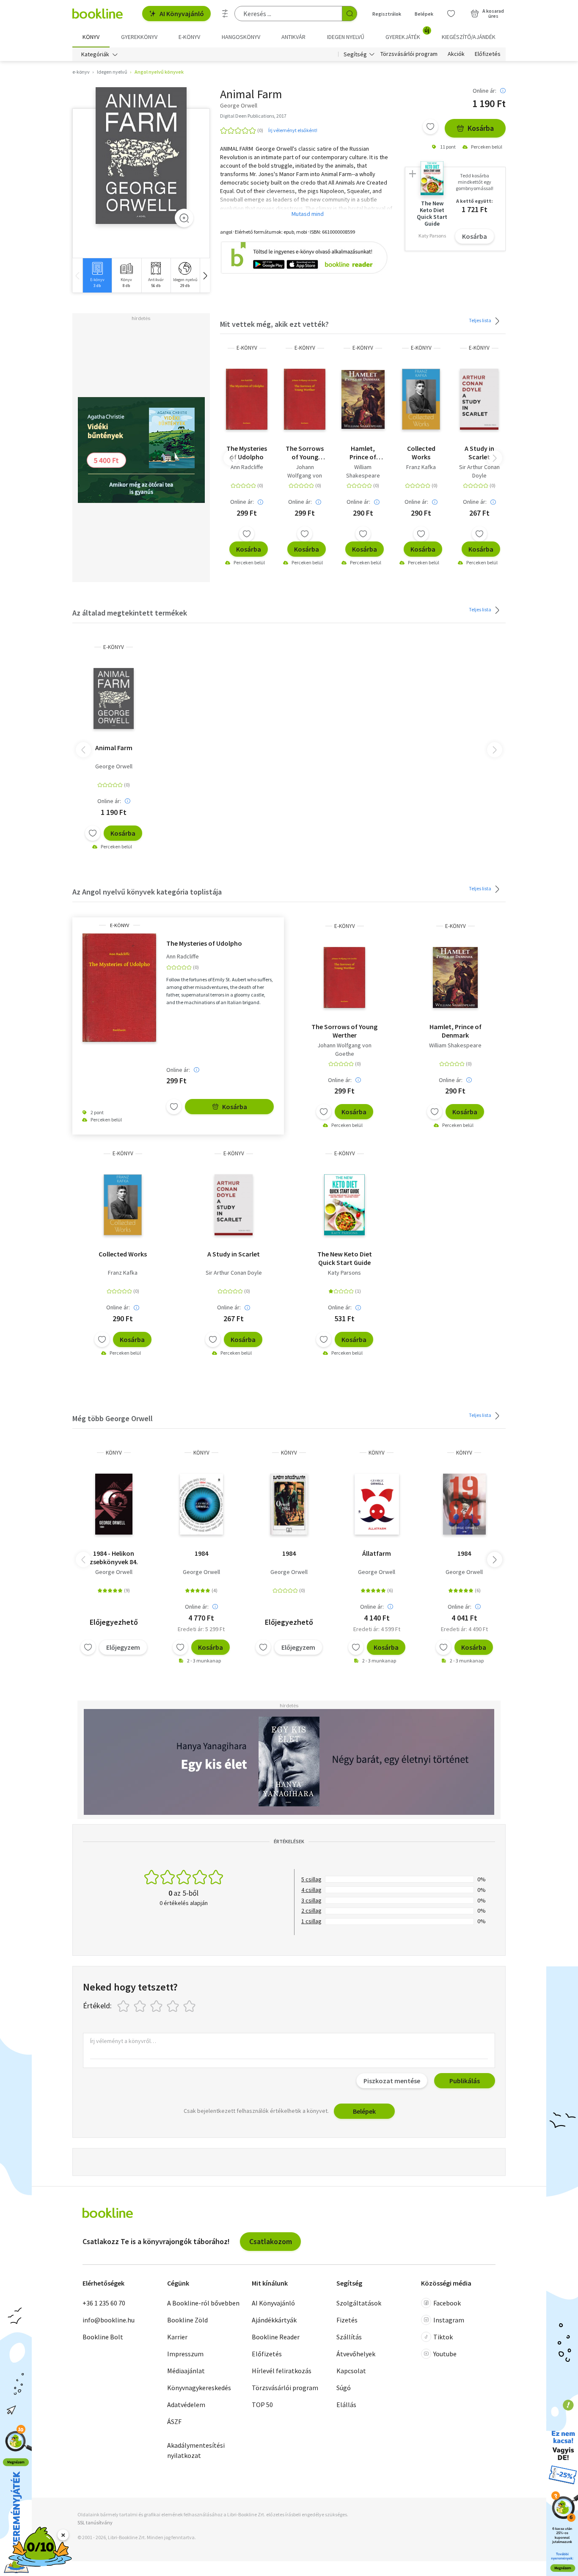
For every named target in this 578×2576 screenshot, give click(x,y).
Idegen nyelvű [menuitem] (346, 37)
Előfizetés (488, 54)
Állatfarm (377, 1553)
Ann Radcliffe (247, 467)
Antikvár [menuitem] (293, 37)
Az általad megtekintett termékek (130, 613)
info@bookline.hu (109, 2320)
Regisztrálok (387, 14)
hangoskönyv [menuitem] (241, 37)
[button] (205, 275)
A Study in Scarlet (479, 453)
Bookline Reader (276, 2337)
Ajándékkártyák (274, 2320)
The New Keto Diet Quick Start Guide (345, 1258)
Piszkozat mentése (392, 2081)
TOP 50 (262, 2405)
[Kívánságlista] (451, 14)
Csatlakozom (271, 2241)
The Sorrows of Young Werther (305, 453)
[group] (97, 275)
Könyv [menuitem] (91, 37)
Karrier (177, 2337)
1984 (201, 1553)
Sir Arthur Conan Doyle (479, 471)
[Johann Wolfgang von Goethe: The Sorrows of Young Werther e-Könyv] (305, 399)
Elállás (346, 2405)
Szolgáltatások (359, 2303)
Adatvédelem (186, 2405)
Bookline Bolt (103, 2337)
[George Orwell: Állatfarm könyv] (377, 1504)
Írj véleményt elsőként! (293, 130)
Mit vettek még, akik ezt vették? (274, 324)
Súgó (344, 2388)
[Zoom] (184, 218)
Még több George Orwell (113, 1418)
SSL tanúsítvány (95, 2522)
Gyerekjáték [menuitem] (407, 34)
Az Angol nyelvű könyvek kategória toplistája (147, 892)
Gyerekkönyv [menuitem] (139, 37)
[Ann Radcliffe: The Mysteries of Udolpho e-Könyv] (247, 399)
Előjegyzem (123, 1647)
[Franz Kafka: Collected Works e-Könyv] (421, 399)
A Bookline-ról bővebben (203, 2303)
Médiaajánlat (186, 2371)
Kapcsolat (351, 2371)
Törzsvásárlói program (409, 54)
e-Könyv (247, 348)
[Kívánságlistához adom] (430, 127)
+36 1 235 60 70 (104, 2303)
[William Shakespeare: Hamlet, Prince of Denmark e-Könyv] (363, 399)
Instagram (449, 2320)
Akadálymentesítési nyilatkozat (196, 2450)
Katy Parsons (344, 1273)
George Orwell (114, 766)
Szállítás (349, 2337)
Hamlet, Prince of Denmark (363, 453)
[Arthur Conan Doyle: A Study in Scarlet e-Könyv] (479, 399)
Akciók (456, 54)
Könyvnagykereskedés (199, 2388)
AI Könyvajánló (182, 14)
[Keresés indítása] (350, 14)
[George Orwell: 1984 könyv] (114, 1504)
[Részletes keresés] (225, 14)
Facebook (447, 2303)
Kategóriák (95, 54)
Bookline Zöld (187, 2320)
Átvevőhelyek (356, 2354)
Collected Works (421, 453)
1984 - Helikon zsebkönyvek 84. (114, 1557)
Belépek (424, 14)
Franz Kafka (421, 467)
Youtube (445, 2354)
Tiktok (443, 2337)
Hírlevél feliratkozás (282, 2371)
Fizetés (347, 2320)
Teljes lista (480, 320)
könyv (114, 1453)
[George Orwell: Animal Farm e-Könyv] (141, 156)
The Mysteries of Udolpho (247, 453)
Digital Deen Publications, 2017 (253, 116)
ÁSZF (174, 2421)
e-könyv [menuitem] (189, 37)
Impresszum (185, 2354)
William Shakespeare (363, 471)
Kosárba (481, 128)
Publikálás (465, 2081)
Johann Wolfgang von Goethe (305, 475)
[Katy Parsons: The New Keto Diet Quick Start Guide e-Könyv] (344, 1205)
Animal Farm (114, 748)
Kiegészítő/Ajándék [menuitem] (469, 37)
